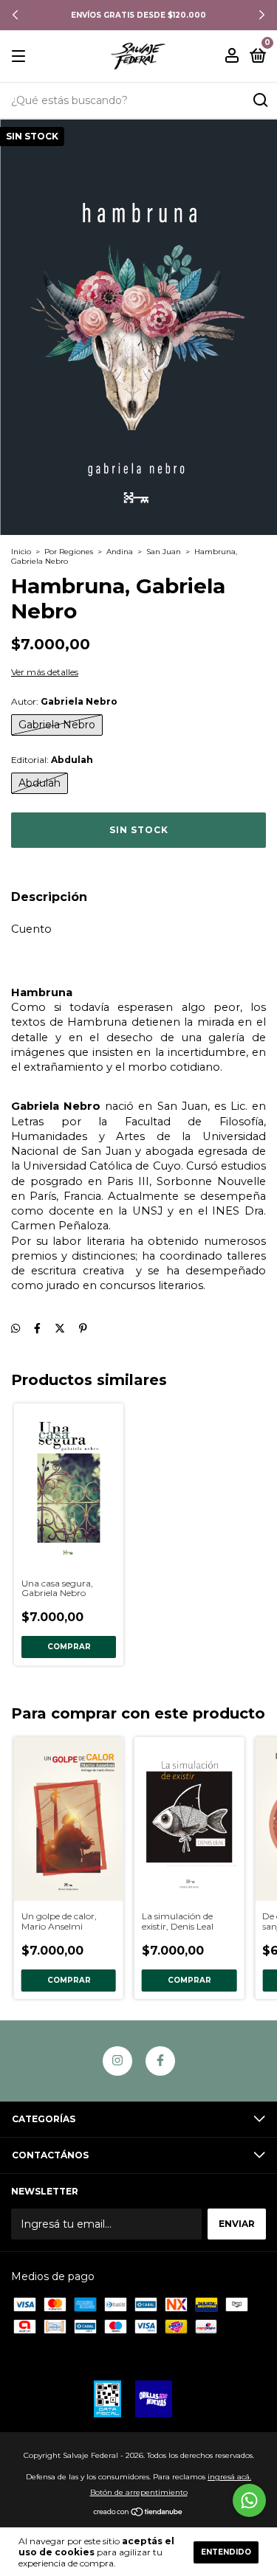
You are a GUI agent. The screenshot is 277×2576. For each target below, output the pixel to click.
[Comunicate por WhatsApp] (249, 2500)
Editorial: (52, 760)
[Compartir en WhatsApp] (16, 1328)
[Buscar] (260, 100)
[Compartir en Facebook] (37, 1328)
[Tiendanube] (138, 2513)
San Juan (164, 552)
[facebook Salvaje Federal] (160, 2061)
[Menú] (21, 56)
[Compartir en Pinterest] (83, 1328)
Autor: (64, 701)
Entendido (226, 2552)
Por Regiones (69, 552)
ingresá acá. (229, 2477)
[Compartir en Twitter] (60, 1328)
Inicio (21, 552)
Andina (120, 552)
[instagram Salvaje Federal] (117, 2061)
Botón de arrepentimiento (139, 2492)
